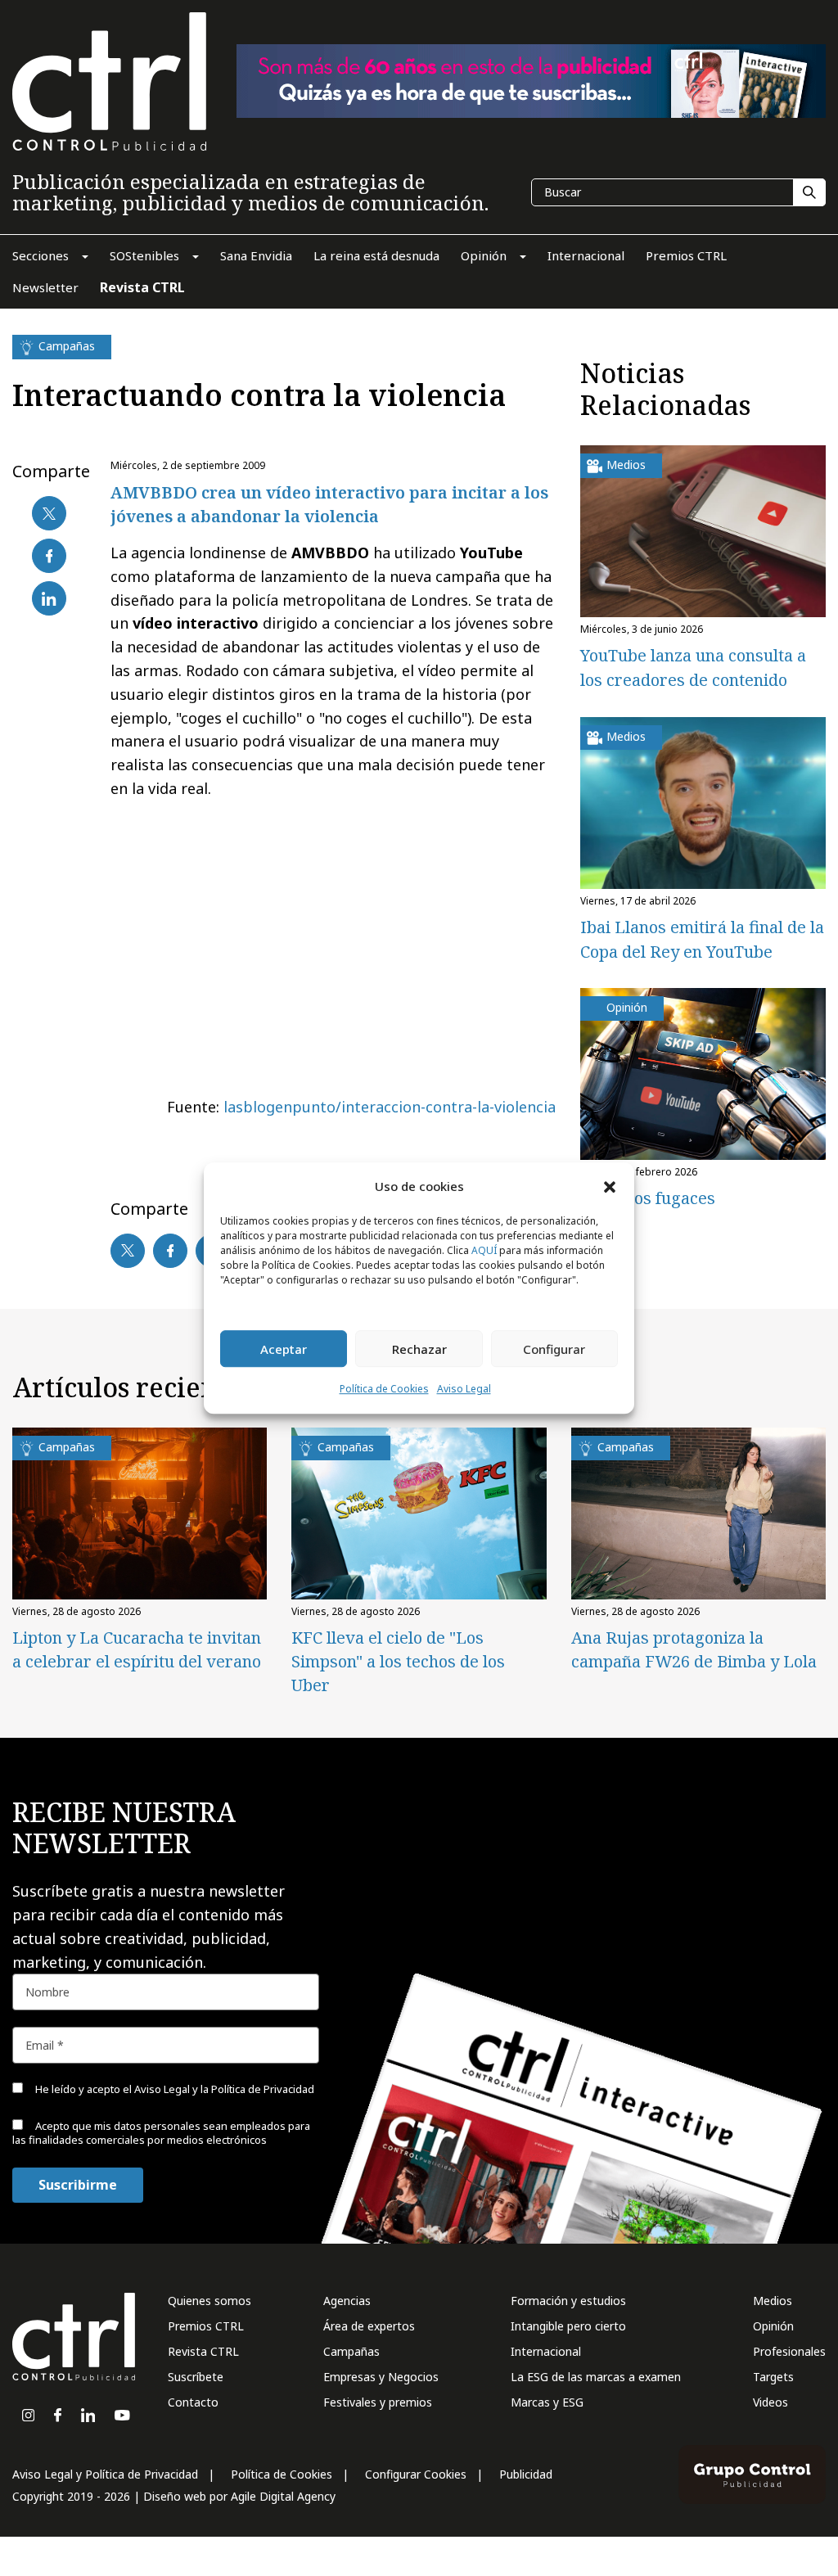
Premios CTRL (206, 2326)
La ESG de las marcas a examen (596, 2377)
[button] (610, 1186)
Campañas (351, 2351)
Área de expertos (369, 2326)
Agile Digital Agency (283, 2496)
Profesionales (789, 2351)
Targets (773, 2377)
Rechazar (419, 1349)
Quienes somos (209, 2301)
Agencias (347, 2301)
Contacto (193, 2402)
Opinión (773, 2326)
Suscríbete (196, 2377)
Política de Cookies (384, 1390)
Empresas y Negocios (381, 2377)
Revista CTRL (203, 2351)
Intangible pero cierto (568, 2326)
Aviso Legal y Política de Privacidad (105, 2474)
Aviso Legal (464, 1390)
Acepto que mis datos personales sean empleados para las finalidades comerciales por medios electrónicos (161, 2133)
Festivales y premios (378, 2402)
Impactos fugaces (648, 1198)
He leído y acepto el (173, 2089)
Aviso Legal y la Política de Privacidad (224, 2089)
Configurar (554, 1349)
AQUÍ (484, 1251)
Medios (773, 2301)
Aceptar (284, 1349)
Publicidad (526, 2474)
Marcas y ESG (547, 2402)
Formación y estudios (568, 2301)
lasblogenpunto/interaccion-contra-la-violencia (390, 1107)
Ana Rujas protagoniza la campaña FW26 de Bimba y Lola (694, 1649)
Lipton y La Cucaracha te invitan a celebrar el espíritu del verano (137, 1649)
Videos (770, 2402)
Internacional (546, 2351)
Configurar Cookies (416, 2474)
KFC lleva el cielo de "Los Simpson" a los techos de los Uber (398, 1661)
